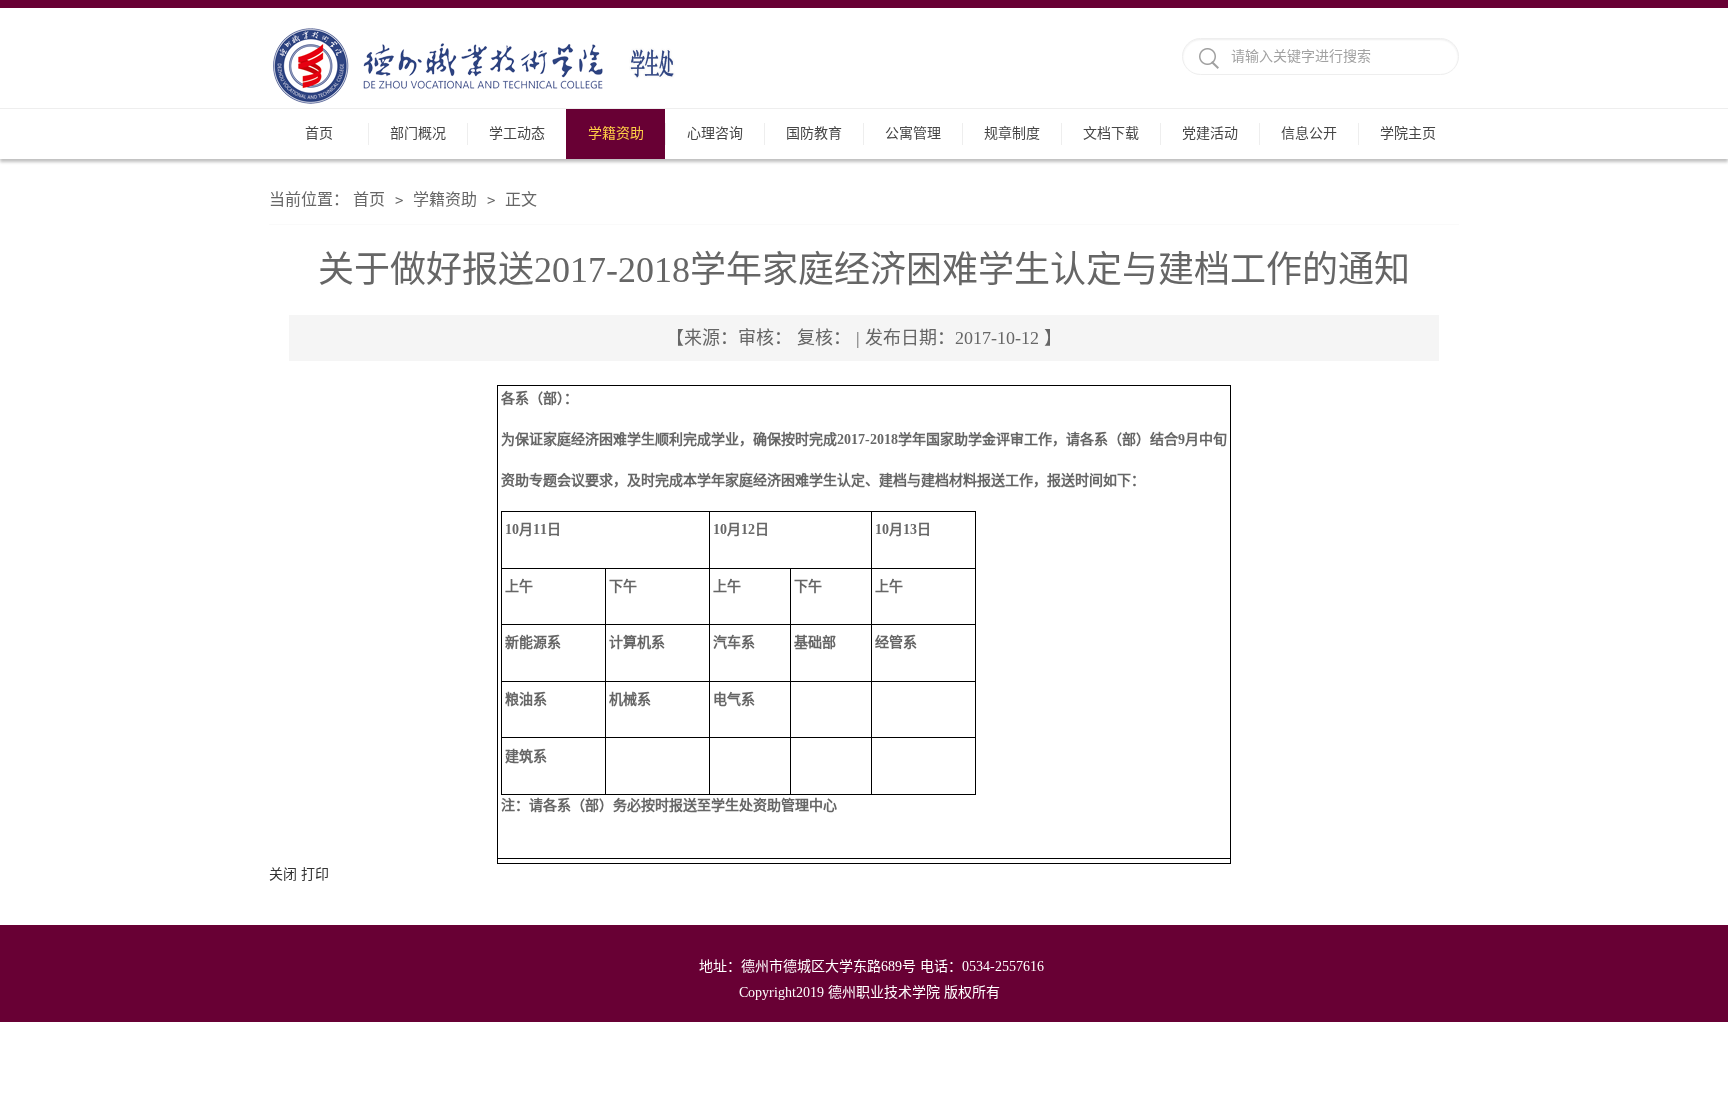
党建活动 (1210, 133)
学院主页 (1408, 133)
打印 (315, 874)
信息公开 (1309, 133)
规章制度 (1012, 133)
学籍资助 (616, 133)
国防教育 (814, 133)
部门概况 (418, 133)
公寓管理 (913, 133)
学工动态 (517, 133)
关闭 (283, 874)
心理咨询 (715, 133)
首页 (319, 133)
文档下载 (1111, 133)
